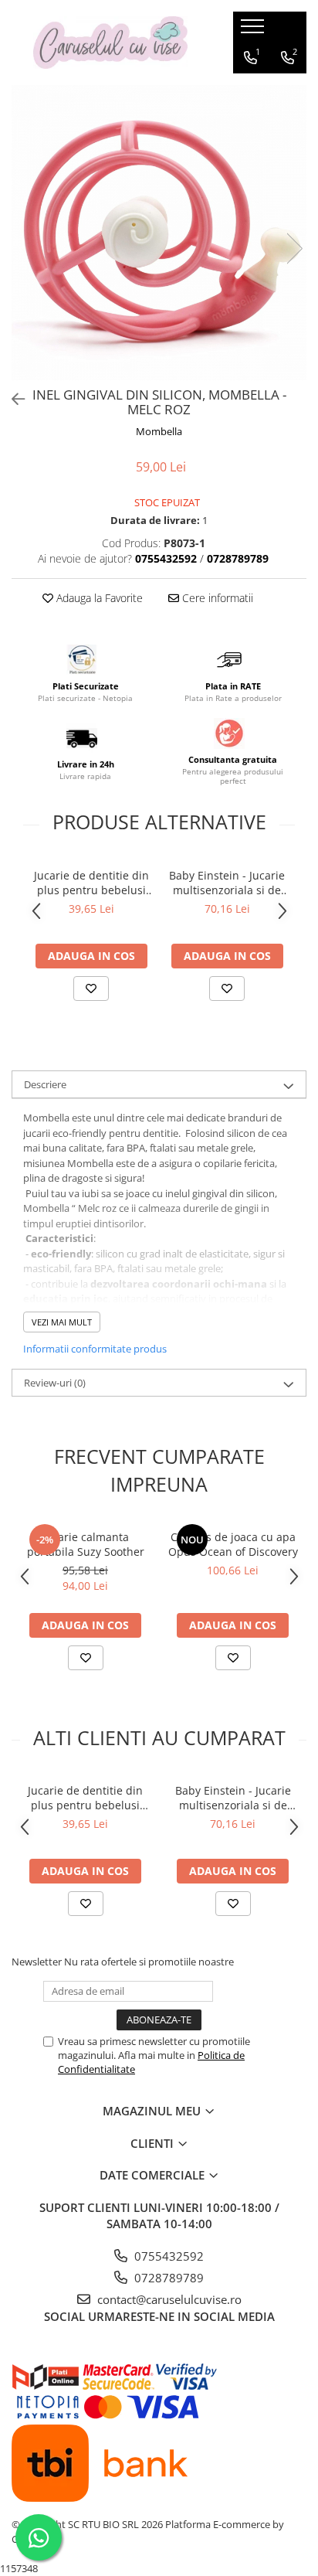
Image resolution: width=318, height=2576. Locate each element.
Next (294, 248)
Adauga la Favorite (98, 598)
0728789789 (167, 2278)
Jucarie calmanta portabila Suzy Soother (86, 1544)
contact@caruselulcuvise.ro (168, 2299)
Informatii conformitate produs (95, 1349)
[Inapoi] (12, 399)
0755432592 (167, 2256)
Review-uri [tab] (55, 1383)
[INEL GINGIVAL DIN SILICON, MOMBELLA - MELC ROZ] (159, 233)
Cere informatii (216, 598)
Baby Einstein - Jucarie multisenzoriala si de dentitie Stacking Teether (227, 883)
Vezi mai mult (62, 1322)
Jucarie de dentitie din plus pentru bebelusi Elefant (91, 883)
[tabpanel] (159, 233)
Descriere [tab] (45, 1084)
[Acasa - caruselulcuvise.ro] (110, 43)
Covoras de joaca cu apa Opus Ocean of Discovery (233, 1544)
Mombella (159, 431)
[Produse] (254, 31)
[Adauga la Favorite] (91, 989)
